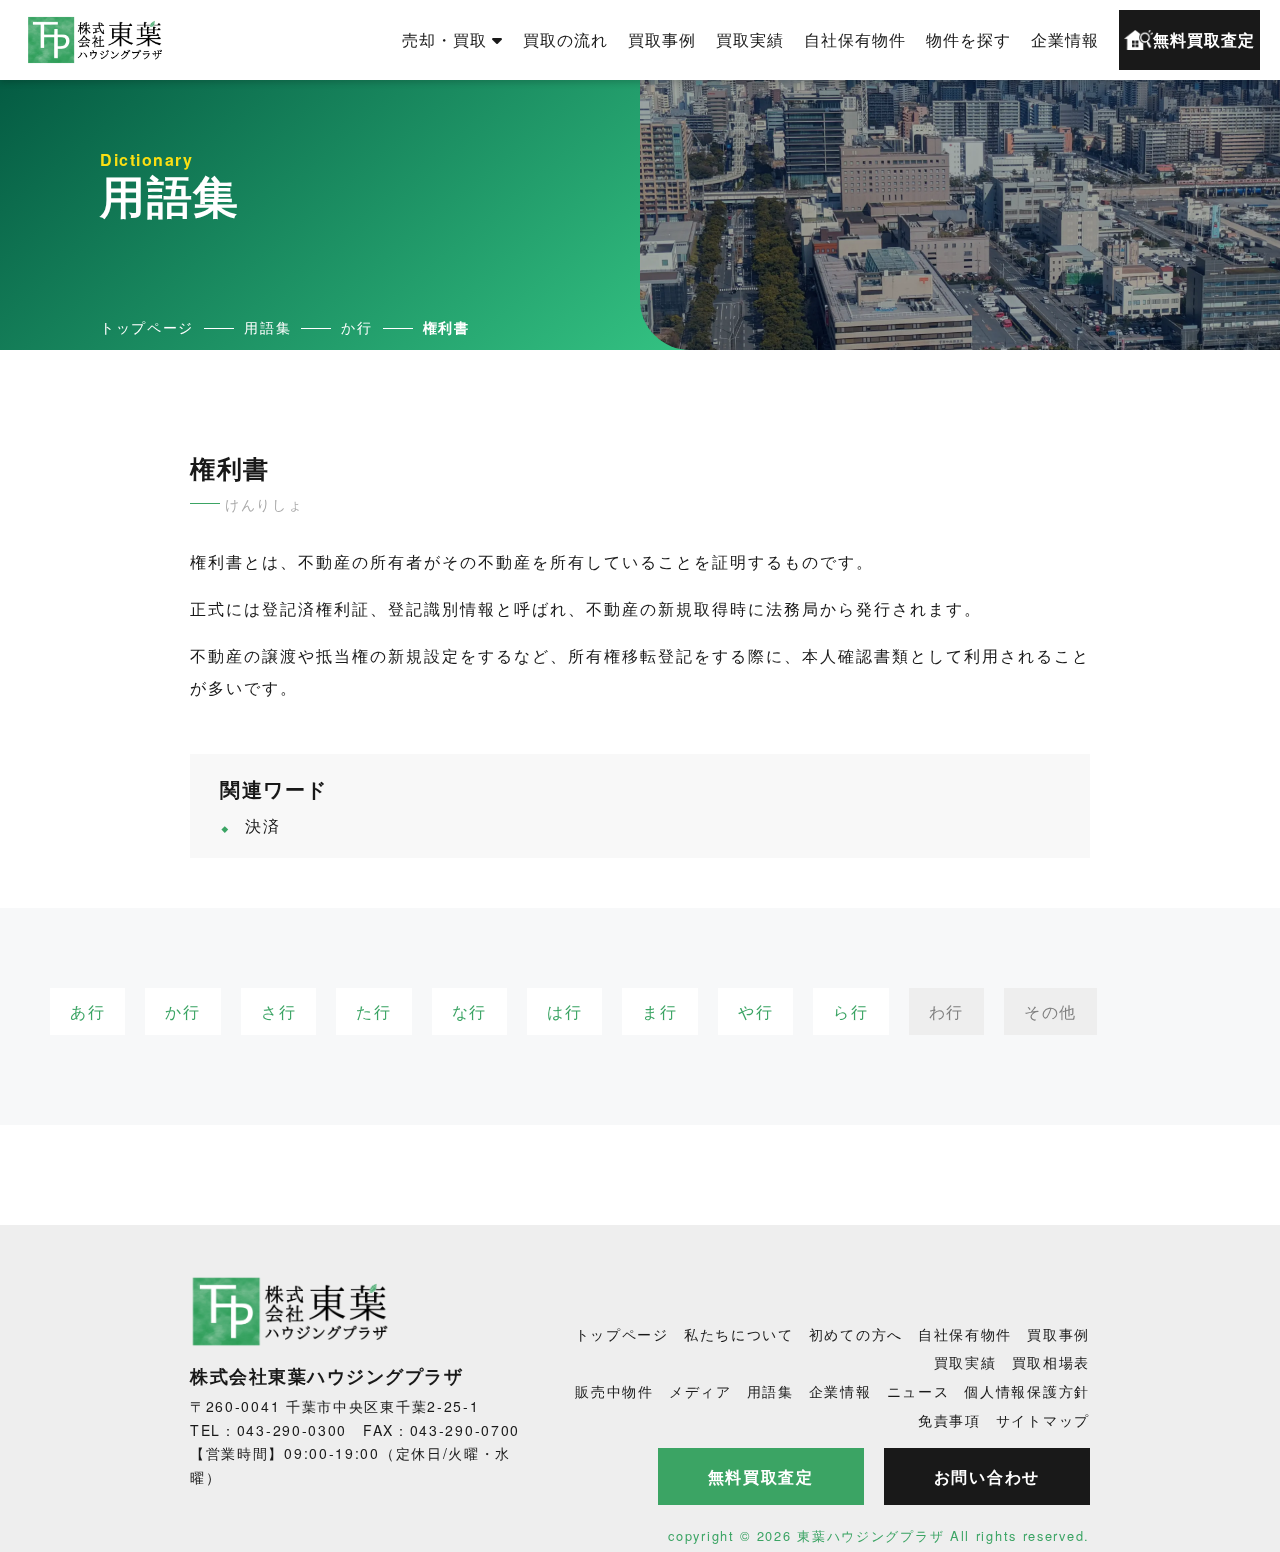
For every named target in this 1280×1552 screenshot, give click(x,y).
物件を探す (968, 39)
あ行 (87, 1011)
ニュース (918, 1391)
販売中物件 (614, 1391)
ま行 (659, 1011)
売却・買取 (444, 39)
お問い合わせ (987, 1476)
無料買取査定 (1204, 39)
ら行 (850, 1011)
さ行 (278, 1011)
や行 (755, 1011)
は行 (564, 1011)
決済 (262, 825)
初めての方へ (856, 1334)
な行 (469, 1011)
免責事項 (949, 1420)
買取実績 (750, 39)
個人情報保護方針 (1027, 1391)
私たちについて (739, 1334)
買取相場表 (1051, 1362)
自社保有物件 (855, 39)
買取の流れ (565, 39)
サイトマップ (1043, 1420)
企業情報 (1065, 39)
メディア (700, 1391)
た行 (373, 1011)
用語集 (770, 1391)
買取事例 (662, 39)
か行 (182, 1011)
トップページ (622, 1334)
